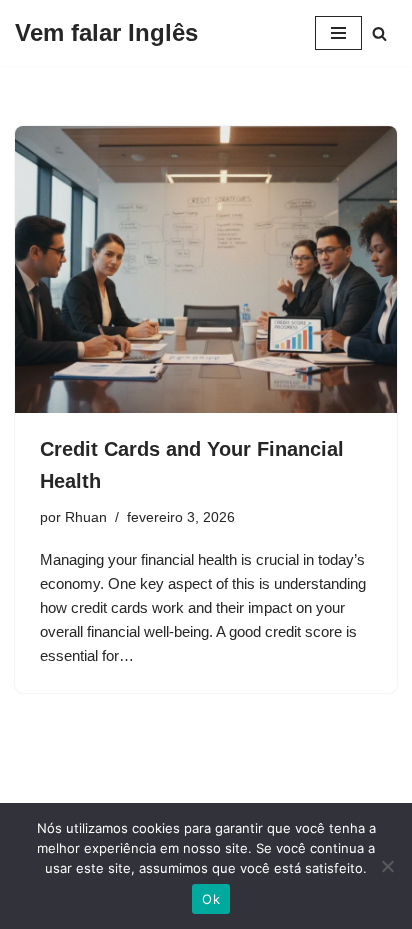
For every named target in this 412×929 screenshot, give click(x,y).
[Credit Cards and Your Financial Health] (206, 269)
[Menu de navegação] (338, 33)
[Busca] (379, 33)
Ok (211, 899)
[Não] (387, 866)
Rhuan (86, 517)
